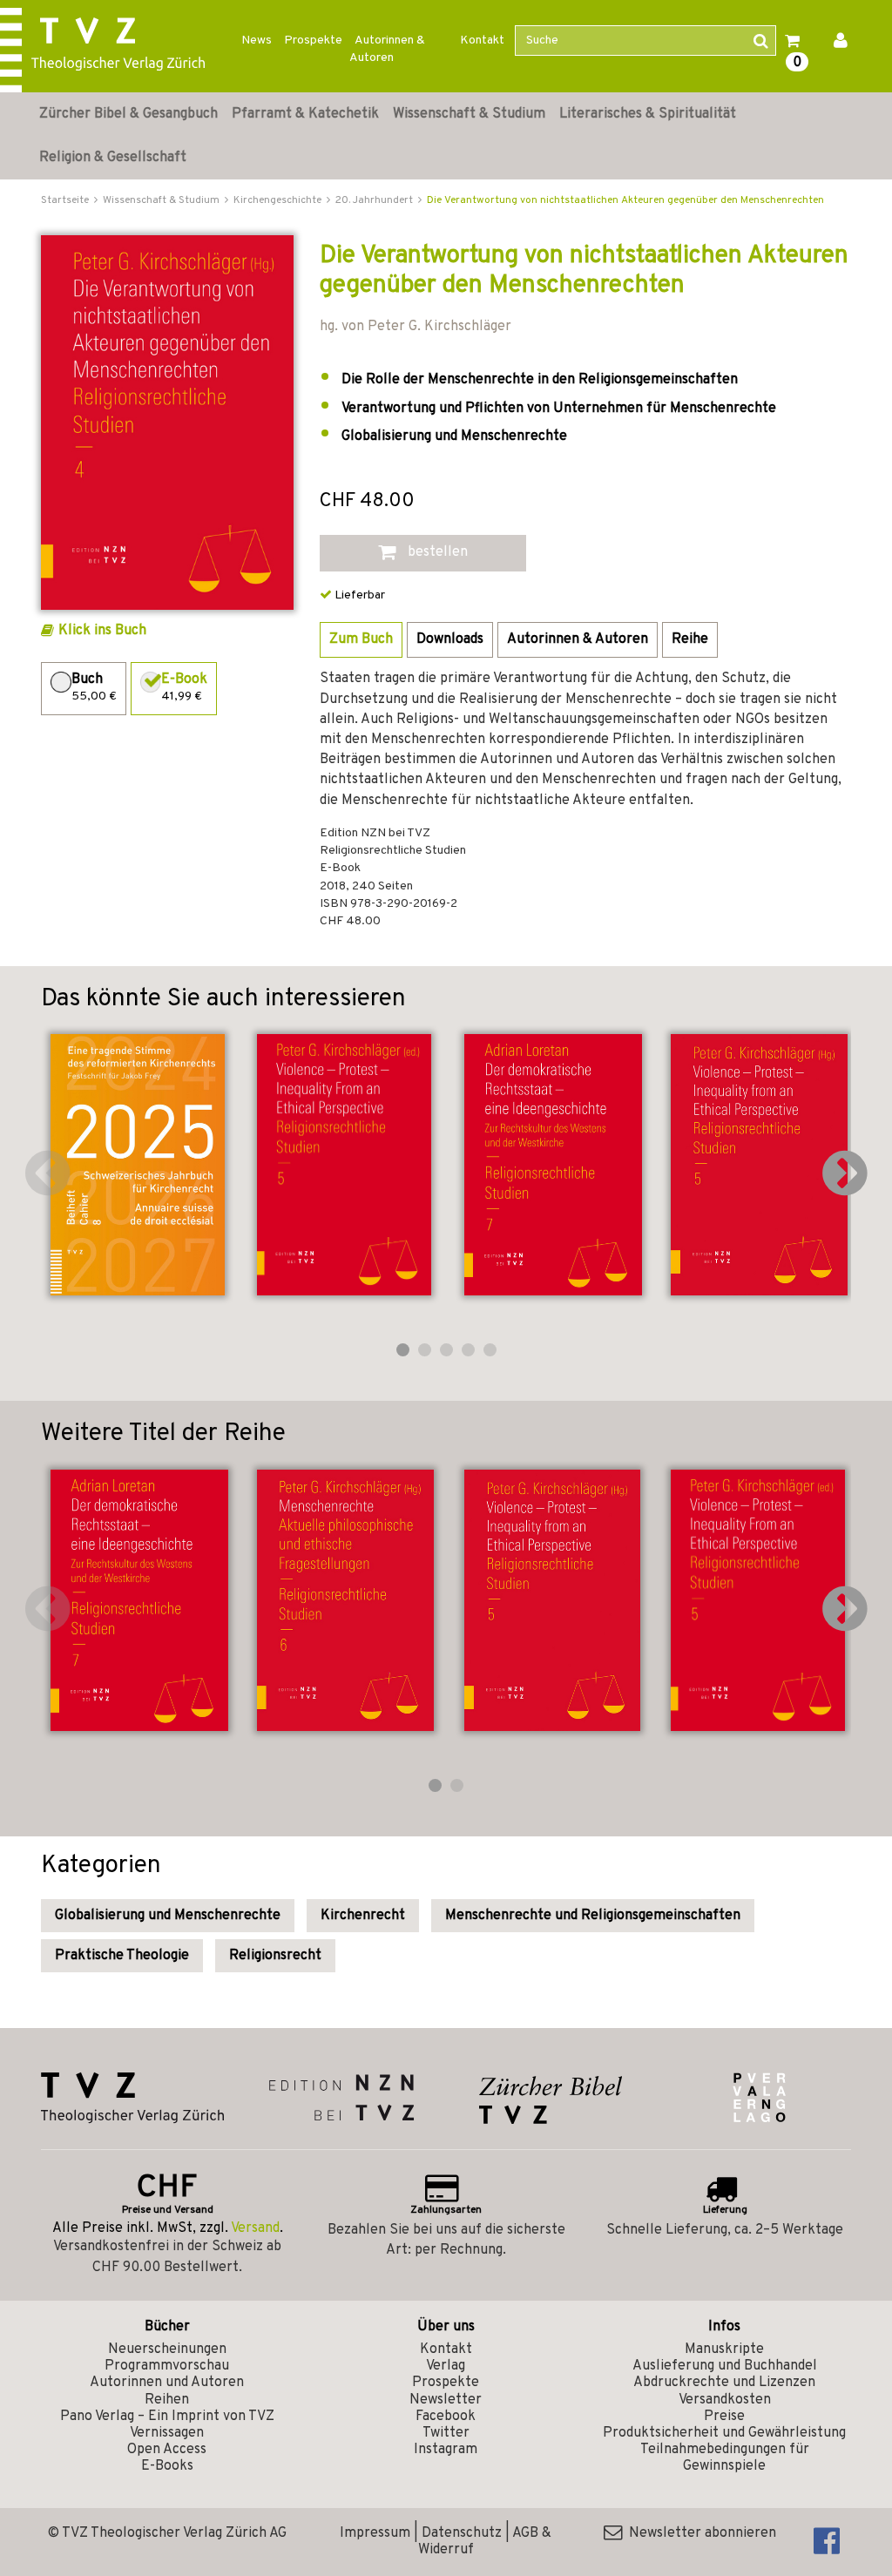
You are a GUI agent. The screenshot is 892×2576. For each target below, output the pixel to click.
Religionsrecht (275, 1956)
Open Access (167, 2450)
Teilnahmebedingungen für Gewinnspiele (725, 2458)
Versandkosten (725, 2400)
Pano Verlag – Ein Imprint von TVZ (167, 2417)
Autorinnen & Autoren (387, 49)
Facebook (446, 2417)
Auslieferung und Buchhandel (725, 2366)
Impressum (375, 2533)
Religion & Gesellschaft (113, 158)
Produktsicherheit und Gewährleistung (724, 2433)
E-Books (167, 2466)
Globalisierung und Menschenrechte (168, 1916)
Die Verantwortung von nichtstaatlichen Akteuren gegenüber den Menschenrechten (625, 200)
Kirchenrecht (363, 1916)
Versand (255, 2228)
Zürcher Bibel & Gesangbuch (128, 114)
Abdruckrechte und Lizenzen (724, 2383)
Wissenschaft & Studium (469, 114)
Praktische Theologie (122, 1956)
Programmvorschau (167, 2366)
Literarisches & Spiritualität (648, 114)
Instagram (446, 2450)
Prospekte (313, 41)
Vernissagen (167, 2433)
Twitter (446, 2433)
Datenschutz (462, 2533)
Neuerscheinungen (167, 2350)
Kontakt (482, 41)
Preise (724, 2417)
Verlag (446, 2366)
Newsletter (446, 2400)
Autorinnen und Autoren (167, 2383)
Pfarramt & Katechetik (305, 114)
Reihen (167, 2400)
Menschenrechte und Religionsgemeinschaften (593, 1916)
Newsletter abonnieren (699, 2533)
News (257, 41)
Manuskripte (724, 2350)
